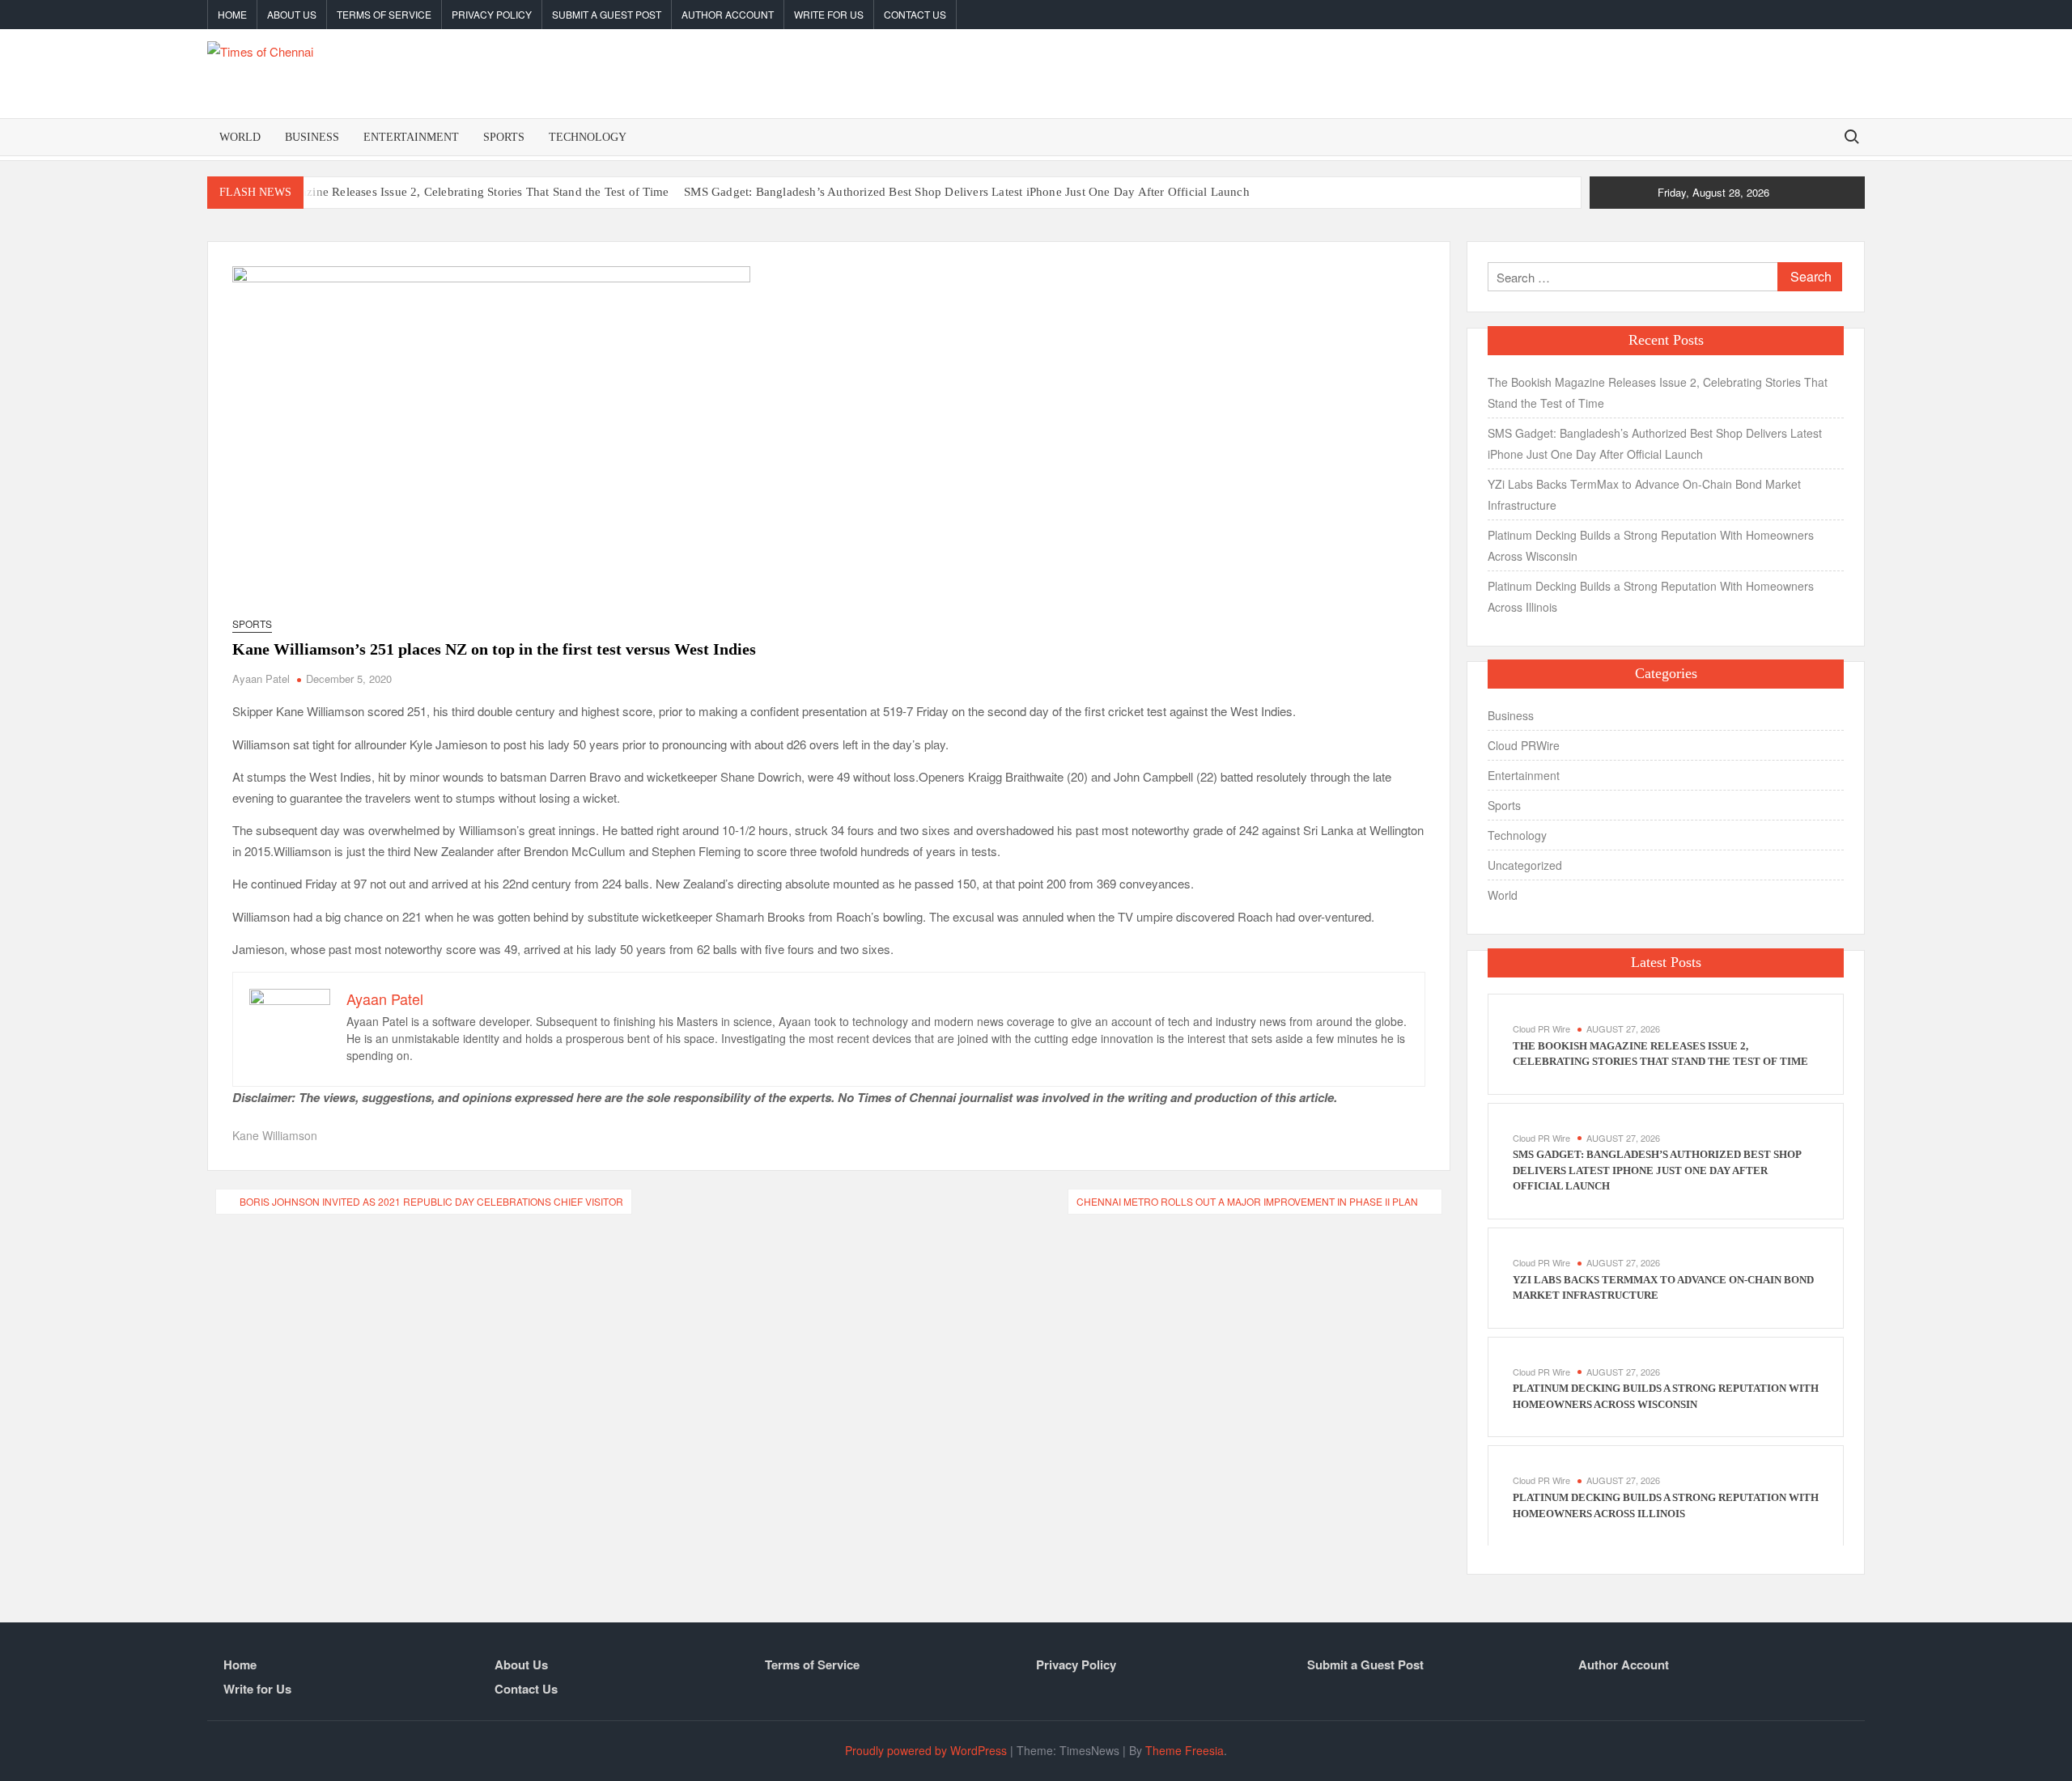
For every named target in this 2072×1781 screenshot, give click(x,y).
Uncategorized (1525, 865)
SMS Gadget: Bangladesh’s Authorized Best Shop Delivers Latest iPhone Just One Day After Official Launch (967, 192)
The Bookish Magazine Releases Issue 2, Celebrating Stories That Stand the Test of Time (438, 192)
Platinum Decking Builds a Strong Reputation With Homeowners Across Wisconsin (1651, 545)
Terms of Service (384, 14)
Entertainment (411, 137)
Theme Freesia (1185, 1750)
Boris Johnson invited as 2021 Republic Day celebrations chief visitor (431, 1201)
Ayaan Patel (261, 678)
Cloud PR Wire (1541, 1028)
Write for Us (829, 14)
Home (232, 14)
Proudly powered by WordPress (926, 1750)
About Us (292, 14)
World (240, 137)
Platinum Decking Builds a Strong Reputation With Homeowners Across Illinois (1651, 596)
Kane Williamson (275, 1135)
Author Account (728, 14)
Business (312, 137)
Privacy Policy (492, 14)
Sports (504, 137)
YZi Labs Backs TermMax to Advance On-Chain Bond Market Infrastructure (1644, 494)
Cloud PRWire (1524, 745)
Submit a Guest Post (607, 14)
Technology (588, 137)
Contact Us (915, 14)
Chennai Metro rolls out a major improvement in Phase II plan (1247, 1201)
